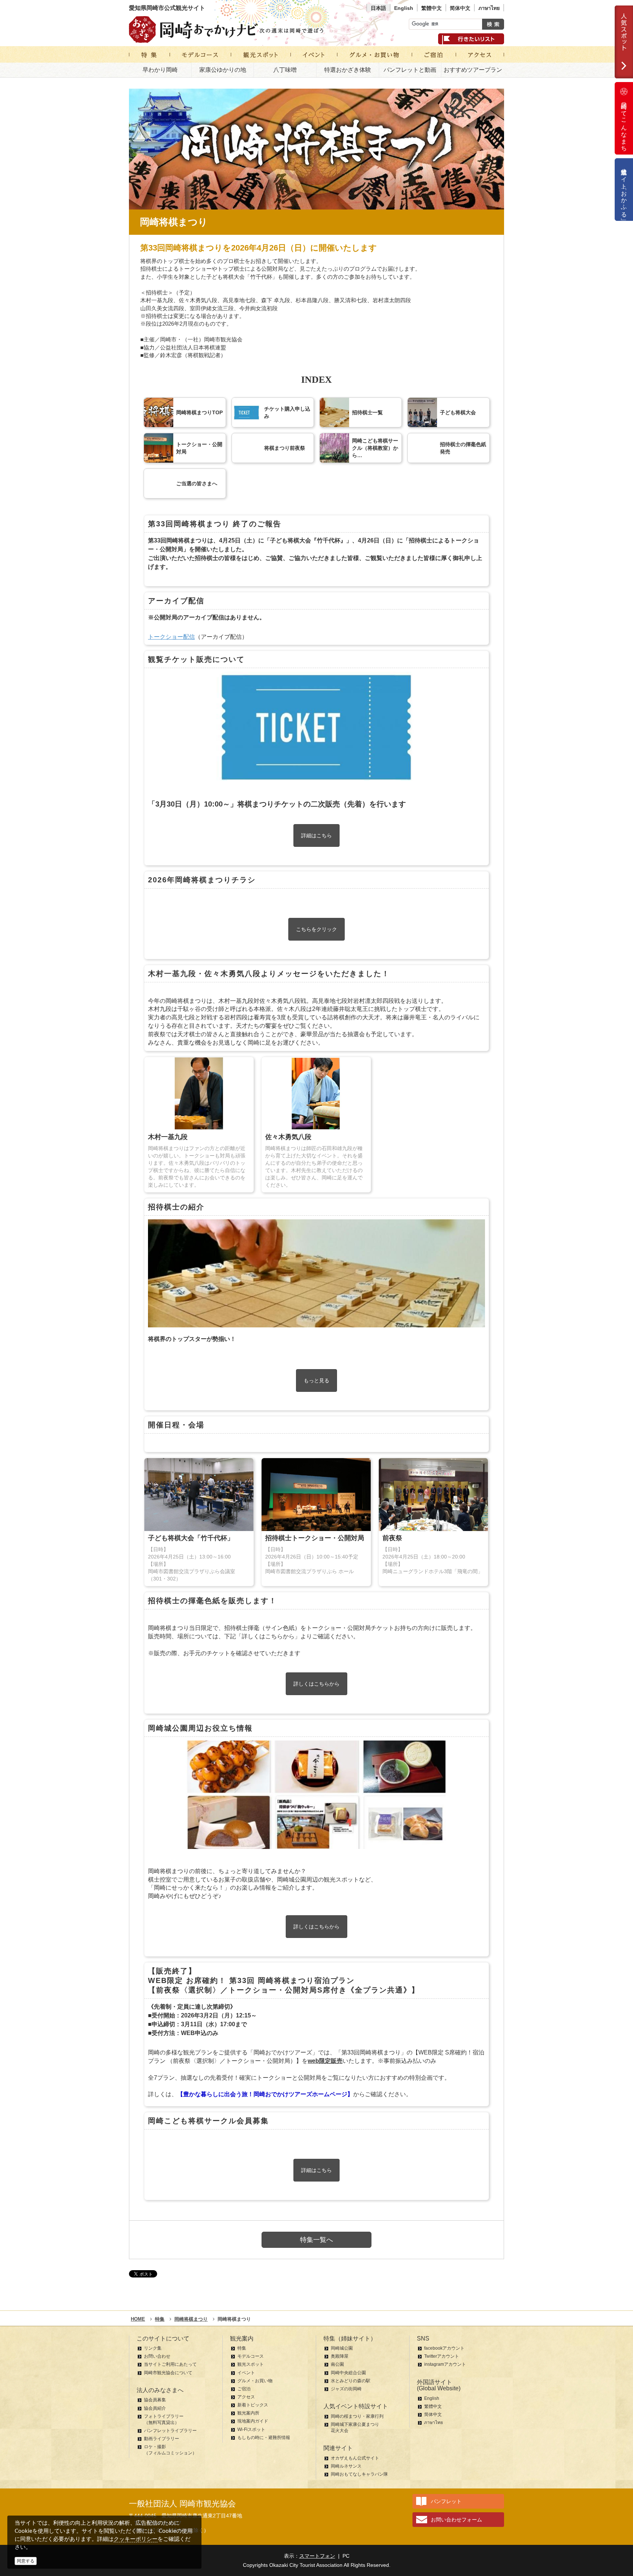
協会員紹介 (155, 2408)
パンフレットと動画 (410, 70)
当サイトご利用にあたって (170, 2364)
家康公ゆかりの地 (223, 70)
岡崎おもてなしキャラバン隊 (359, 2474)
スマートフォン (317, 2556)
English (404, 8)
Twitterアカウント (442, 2356)
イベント (246, 2373)
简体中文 (460, 8)
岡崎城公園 (342, 2348)
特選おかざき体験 (348, 70)
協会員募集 (155, 2400)
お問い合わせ (157, 2356)
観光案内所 (248, 2413)
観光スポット (251, 2364)
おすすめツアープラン (473, 70)
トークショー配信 (171, 637)
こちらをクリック (316, 929)
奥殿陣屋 (340, 2356)
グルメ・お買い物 (255, 2381)
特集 (242, 2348)
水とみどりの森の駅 (351, 2381)
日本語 (378, 8)
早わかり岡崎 (160, 70)
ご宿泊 (244, 2389)
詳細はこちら (316, 835)
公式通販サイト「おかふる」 (624, 190)
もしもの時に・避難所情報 (264, 2438)
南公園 (337, 2364)
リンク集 (153, 2348)
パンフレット (446, 2501)
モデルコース (251, 2356)
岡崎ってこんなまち (624, 124)
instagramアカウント (445, 2364)
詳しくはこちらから (316, 1684)
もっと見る (316, 1380)
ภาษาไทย (489, 8)
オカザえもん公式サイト (355, 2458)
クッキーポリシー (136, 2539)
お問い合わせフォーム (456, 2520)
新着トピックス (253, 2405)
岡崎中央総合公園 (348, 2373)
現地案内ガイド (253, 2421)
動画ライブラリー (162, 2439)
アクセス (246, 2397)
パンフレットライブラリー (170, 2431)
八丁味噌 (285, 70)
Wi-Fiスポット (251, 2429)
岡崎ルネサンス (346, 2466)
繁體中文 (432, 8)
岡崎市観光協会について (168, 2373)
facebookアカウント (444, 2348)
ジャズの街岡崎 (346, 2389)
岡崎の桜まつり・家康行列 (357, 2416)
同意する (26, 2561)
